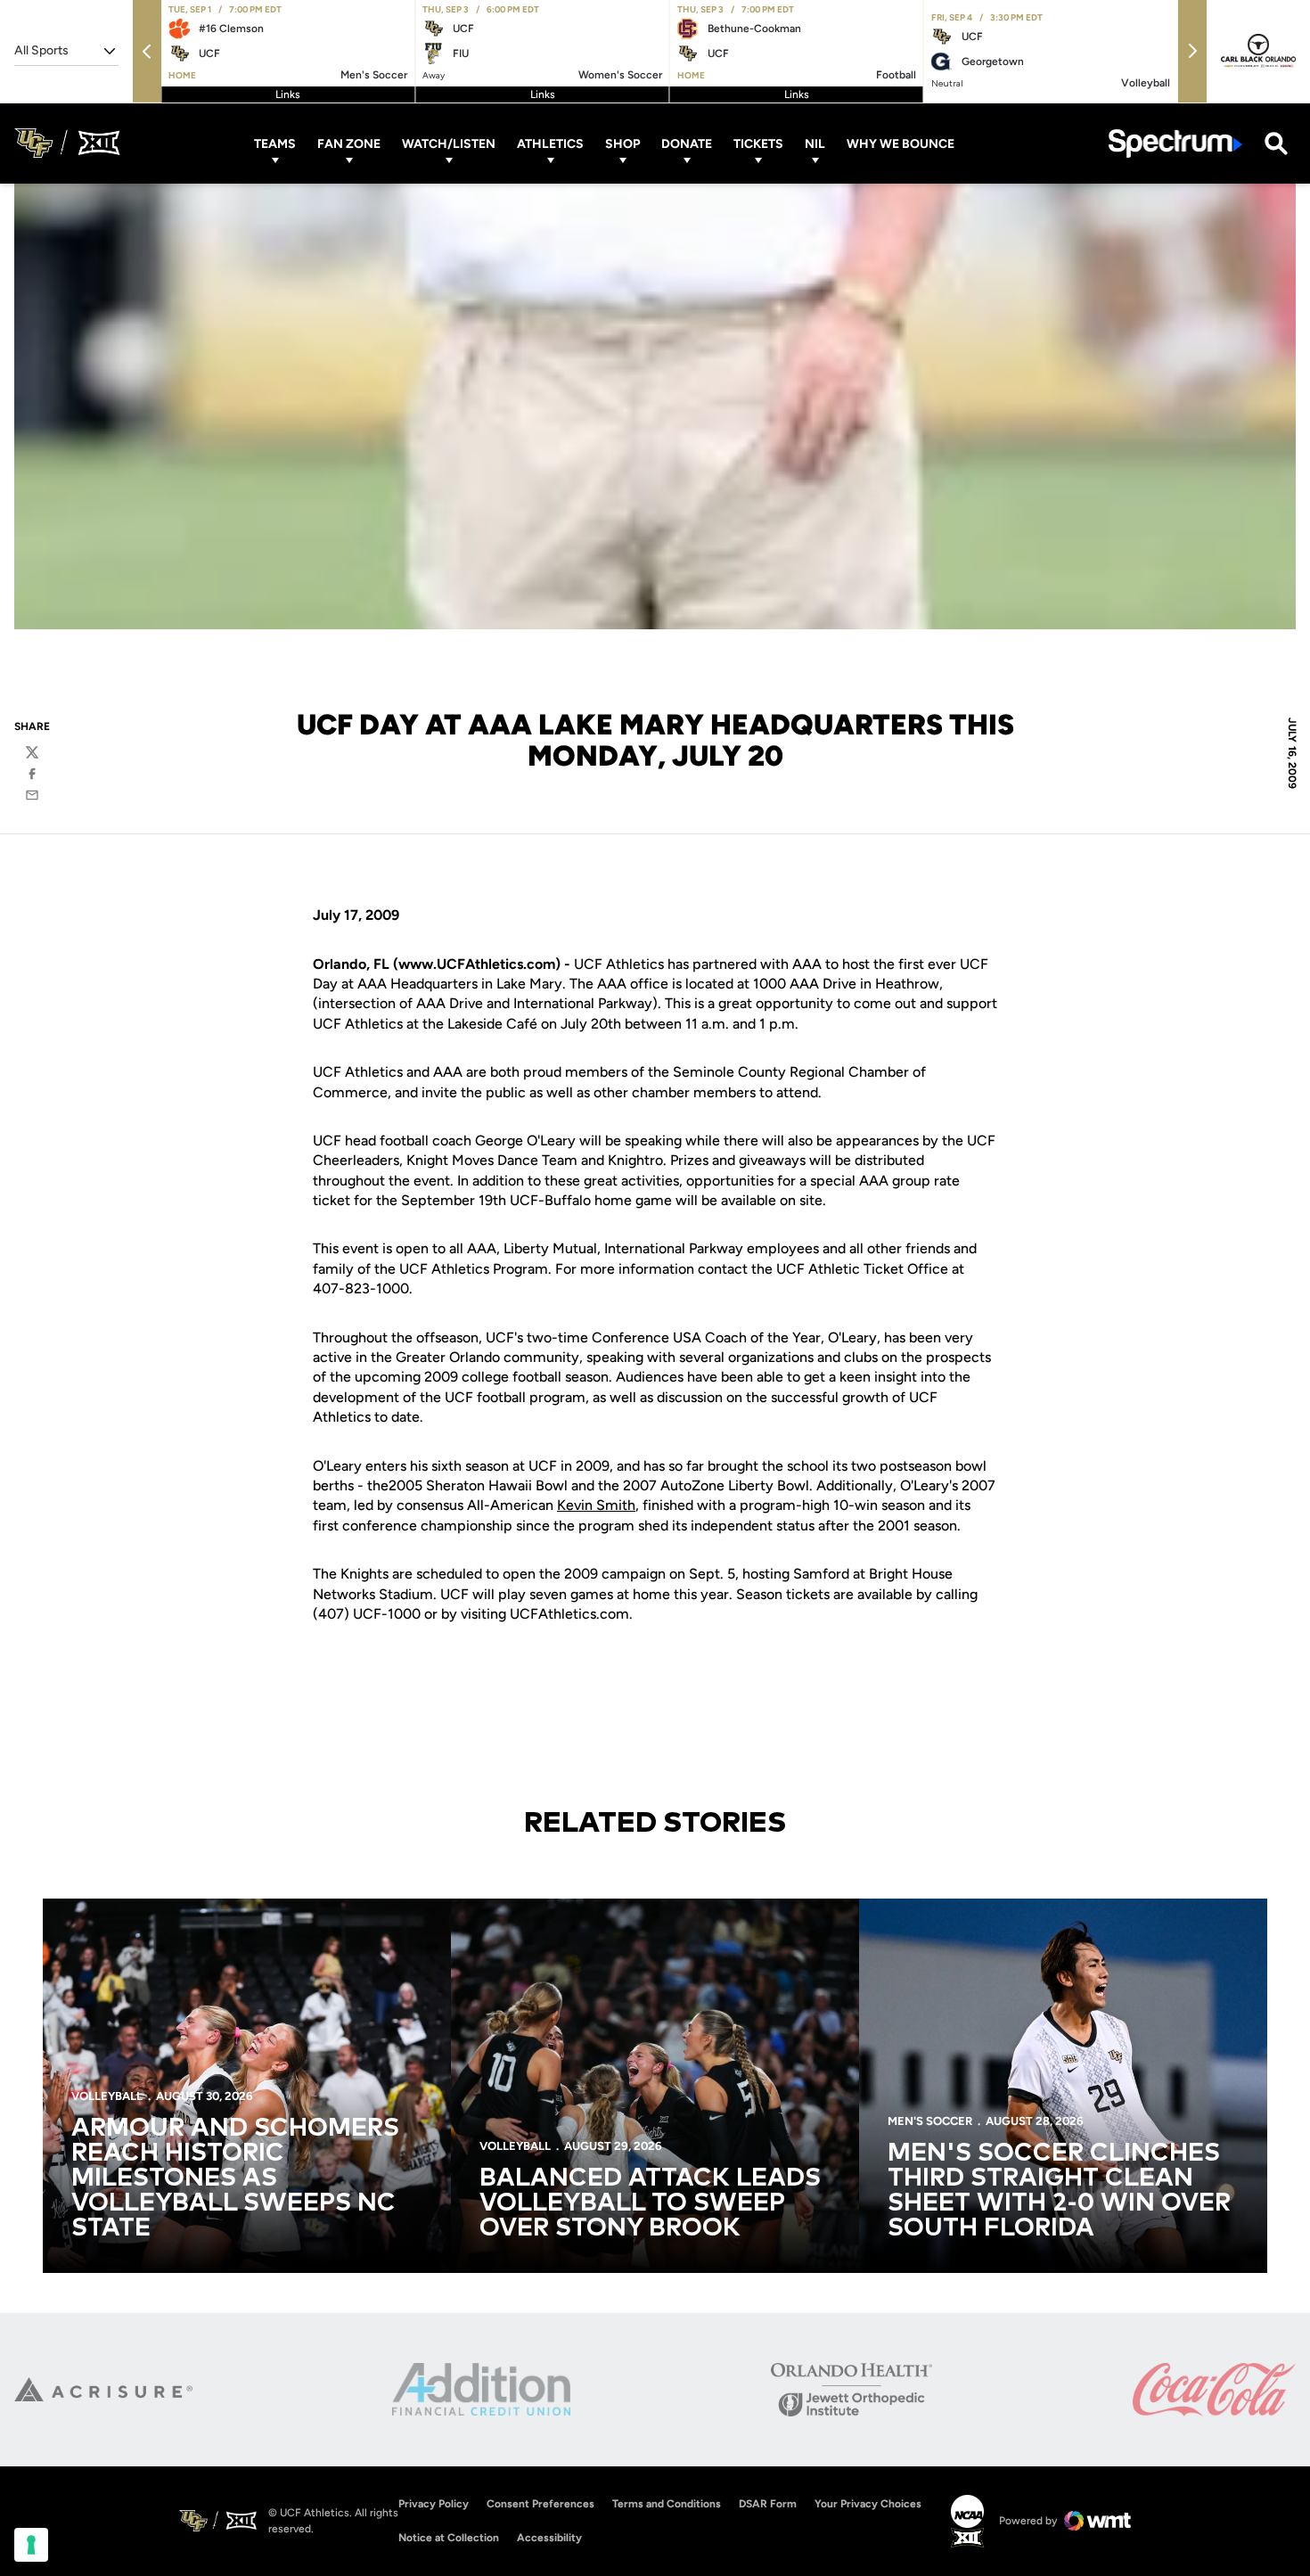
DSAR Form (768, 2504)
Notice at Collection (449, 2538)
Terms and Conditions (667, 2504)
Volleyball (107, 2096)
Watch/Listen (449, 143)
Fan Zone (349, 143)
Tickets (758, 143)
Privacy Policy (434, 2504)
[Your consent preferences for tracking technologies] (31, 2545)
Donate (687, 143)
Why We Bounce (901, 143)
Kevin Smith (596, 1505)
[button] (147, 51)
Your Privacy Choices (868, 2504)
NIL (815, 143)
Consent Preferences (540, 2504)
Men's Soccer (930, 2121)
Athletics (550, 143)
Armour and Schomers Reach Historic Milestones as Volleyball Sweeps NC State (235, 2178)
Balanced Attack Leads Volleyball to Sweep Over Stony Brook (650, 2203)
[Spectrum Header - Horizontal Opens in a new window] (1175, 143)
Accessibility (549, 2537)
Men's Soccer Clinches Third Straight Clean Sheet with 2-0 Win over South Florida (1059, 2191)
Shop (622, 143)
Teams (275, 143)
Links (288, 94)
